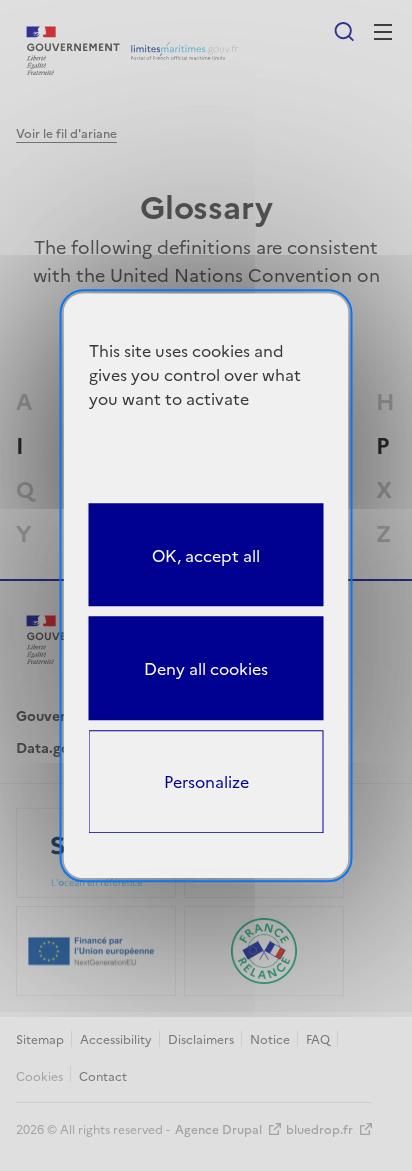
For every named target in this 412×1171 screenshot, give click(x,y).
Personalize (206, 782)
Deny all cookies (206, 668)
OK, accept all (206, 555)
